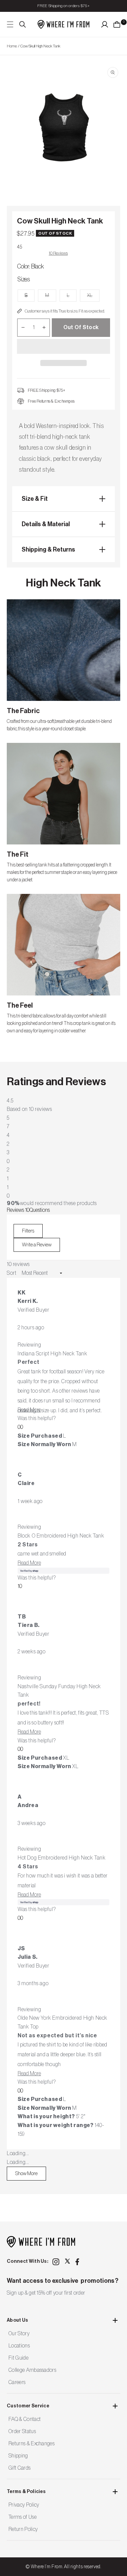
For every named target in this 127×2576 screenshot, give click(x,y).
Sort (12, 1273)
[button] (63, 347)
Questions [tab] (40, 1210)
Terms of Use (23, 2517)
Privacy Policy (24, 2505)
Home (12, 46)
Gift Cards (19, 2468)
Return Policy (23, 2529)
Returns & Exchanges (31, 2444)
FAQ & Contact (25, 2419)
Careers (17, 2382)
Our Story (19, 2334)
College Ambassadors (32, 2370)
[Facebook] (79, 2262)
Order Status (22, 2431)
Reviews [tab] (18, 1210)
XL (93, 297)
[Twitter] (67, 2261)
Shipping (18, 2456)
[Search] (23, 24)
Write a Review (41, 1247)
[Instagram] (56, 2262)
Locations (19, 2346)
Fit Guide (18, 2358)
